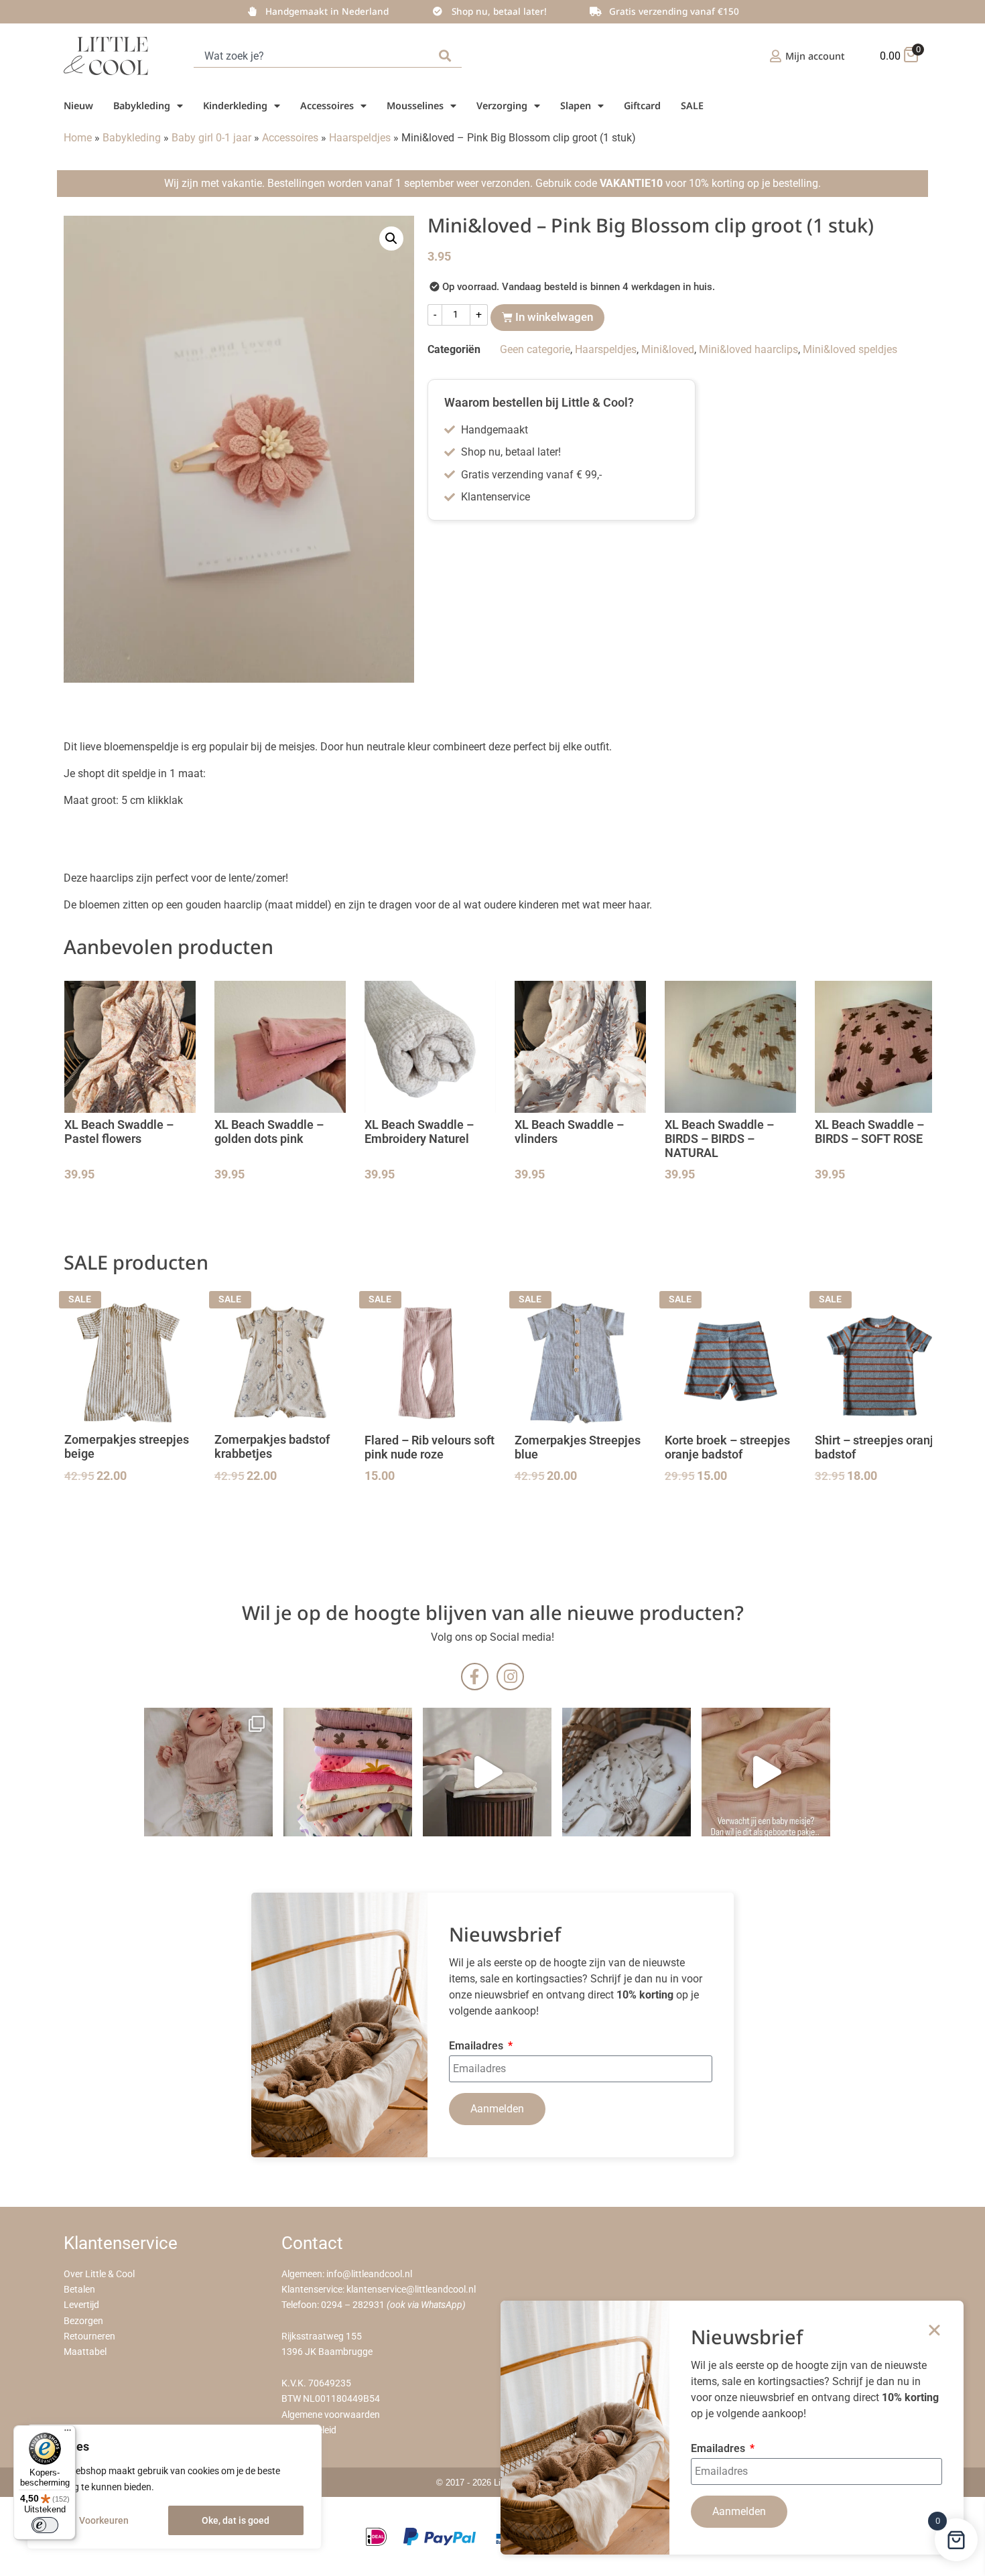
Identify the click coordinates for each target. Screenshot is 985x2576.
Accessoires (327, 106)
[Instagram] (510, 1677)
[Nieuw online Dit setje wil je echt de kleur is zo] (766, 1772)
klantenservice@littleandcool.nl (411, 2290)
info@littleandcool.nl (369, 2274)
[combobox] (314, 56)
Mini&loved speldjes (850, 349)
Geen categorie (535, 349)
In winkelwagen (554, 317)
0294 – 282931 (353, 2305)
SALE (692, 106)
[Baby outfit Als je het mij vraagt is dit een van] (208, 1772)
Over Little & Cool (99, 2274)
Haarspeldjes (360, 138)
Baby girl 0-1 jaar (211, 138)
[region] (174, 2487)
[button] (391, 239)
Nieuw (78, 106)
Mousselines (415, 106)
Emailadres (477, 2046)
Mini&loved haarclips (748, 349)
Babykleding (142, 106)
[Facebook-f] (475, 1677)
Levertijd (81, 2305)
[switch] (45, 2525)
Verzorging (502, 106)
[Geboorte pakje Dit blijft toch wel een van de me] (627, 1772)
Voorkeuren (104, 2520)
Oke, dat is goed (236, 2520)
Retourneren (89, 2336)
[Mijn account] (776, 56)
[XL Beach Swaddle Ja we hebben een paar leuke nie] (348, 1772)
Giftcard (642, 106)
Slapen (576, 106)
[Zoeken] (448, 56)
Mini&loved (668, 349)
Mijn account (815, 56)
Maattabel (85, 2352)
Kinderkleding (235, 106)
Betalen (79, 2290)
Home (78, 138)
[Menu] (68, 2433)
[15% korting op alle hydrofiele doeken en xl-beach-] (487, 1772)
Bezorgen (83, 2321)
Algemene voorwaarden (331, 2415)
